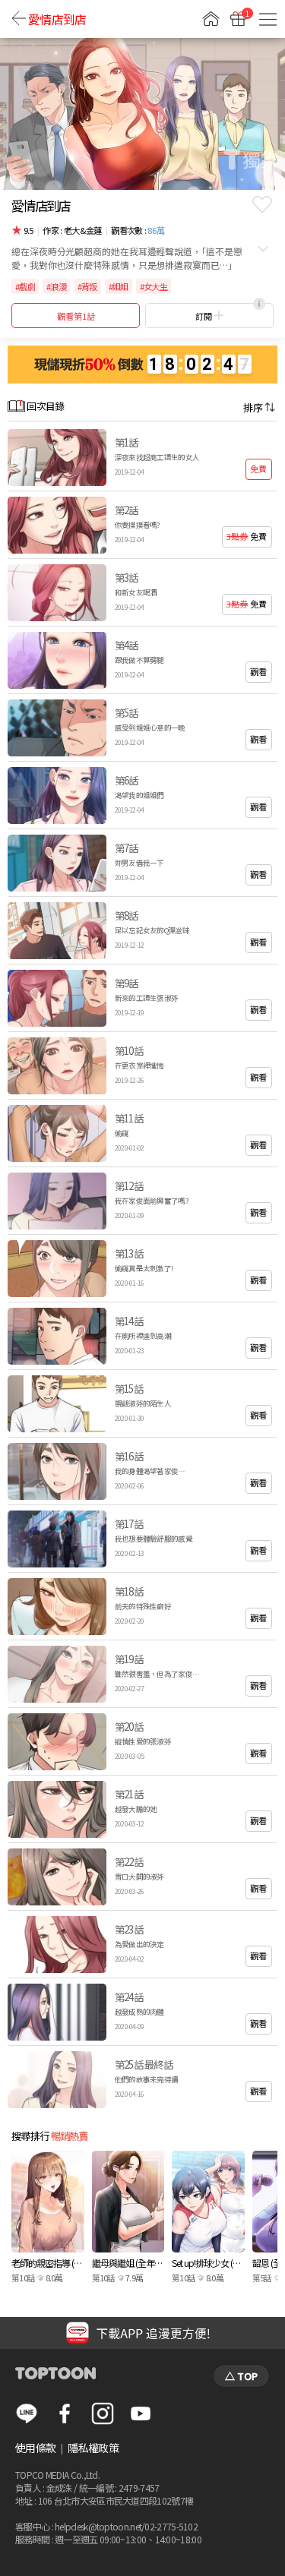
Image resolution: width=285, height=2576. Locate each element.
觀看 (258, 671)
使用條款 (35, 2448)
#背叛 (87, 286)
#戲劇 (25, 286)
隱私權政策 (93, 2448)
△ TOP (241, 2376)
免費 (258, 469)
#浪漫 (56, 286)
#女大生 (154, 286)
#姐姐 (119, 286)
